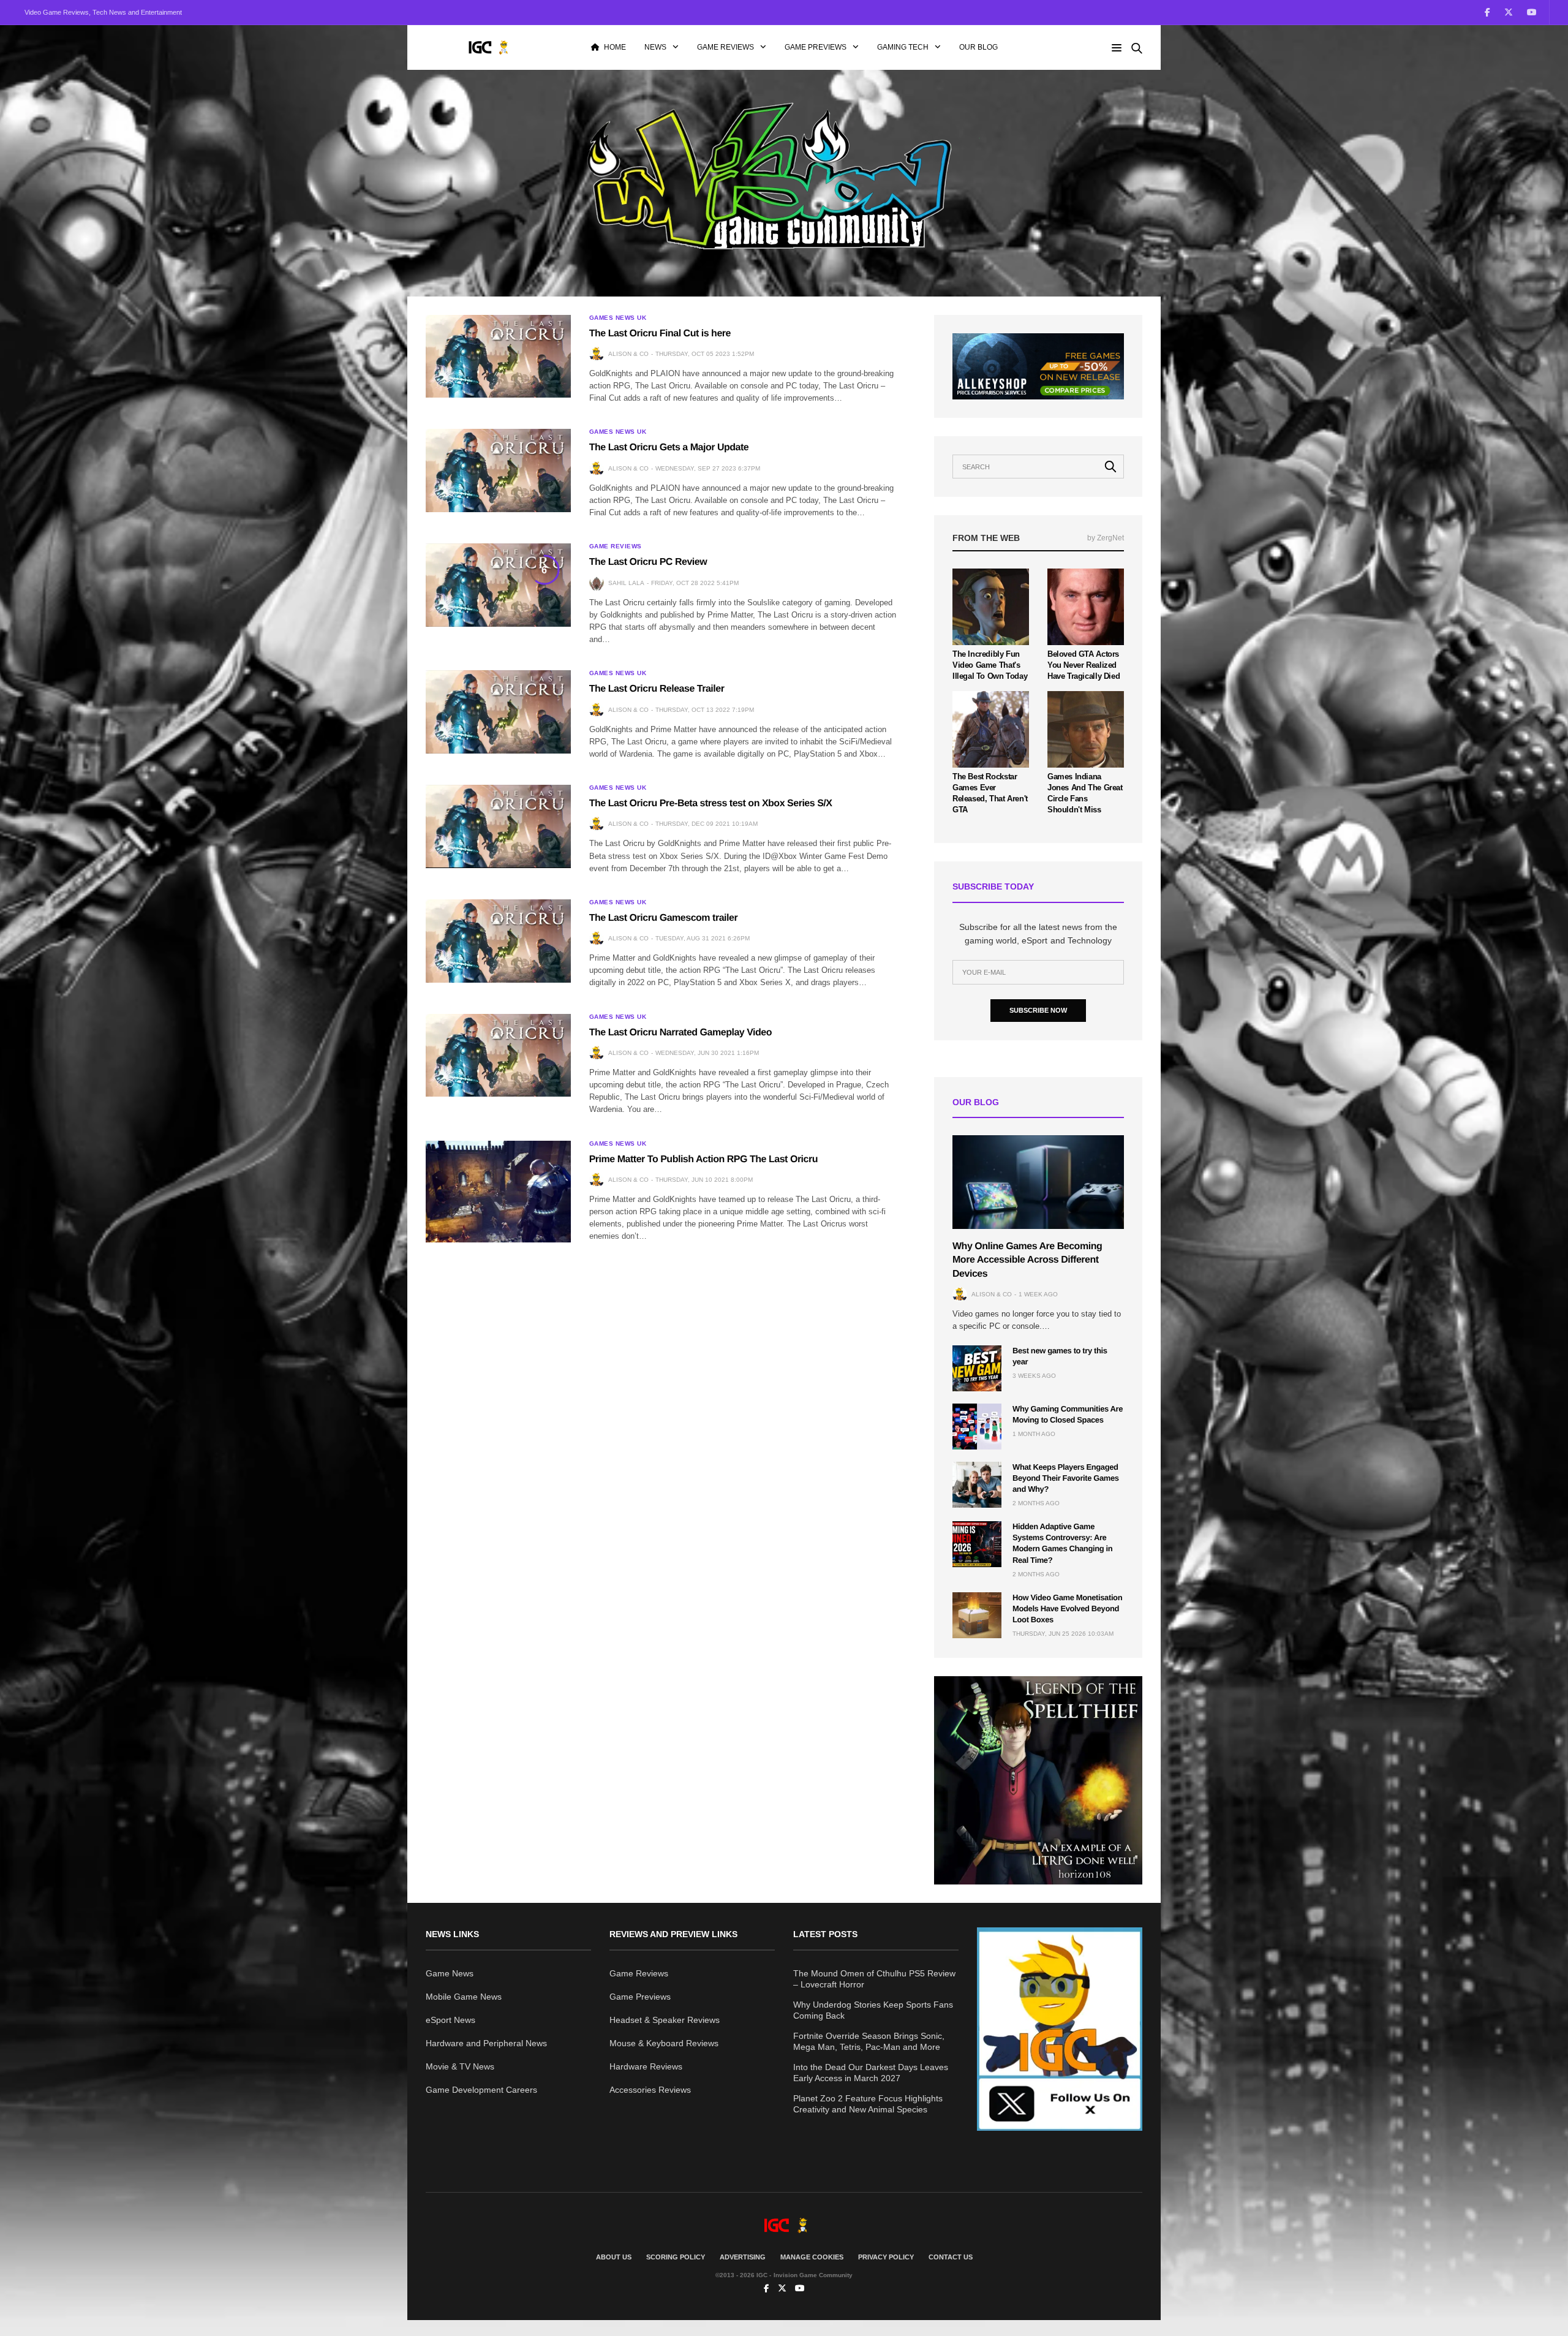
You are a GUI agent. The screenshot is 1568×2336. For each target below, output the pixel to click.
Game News (450, 1973)
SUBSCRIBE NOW (1038, 1010)
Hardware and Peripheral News (486, 2043)
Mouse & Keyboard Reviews (664, 2043)
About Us (614, 2257)
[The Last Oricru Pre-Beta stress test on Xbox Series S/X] (498, 826)
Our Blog (978, 47)
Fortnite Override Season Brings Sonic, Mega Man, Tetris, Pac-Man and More (869, 2041)
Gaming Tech (903, 47)
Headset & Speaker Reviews (665, 2020)
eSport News (450, 2020)
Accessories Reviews (650, 2090)
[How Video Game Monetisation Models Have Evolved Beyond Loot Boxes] (977, 1615)
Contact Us (951, 2257)
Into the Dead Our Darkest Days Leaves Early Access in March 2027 (871, 2073)
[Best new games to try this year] (977, 1368)
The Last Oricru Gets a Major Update (669, 448)
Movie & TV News (460, 2066)
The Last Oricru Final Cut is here (660, 334)
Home (615, 47)
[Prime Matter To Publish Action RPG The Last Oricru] (498, 1192)
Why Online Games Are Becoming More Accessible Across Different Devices (1027, 1260)
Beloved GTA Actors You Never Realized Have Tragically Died (1084, 665)
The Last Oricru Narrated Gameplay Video (680, 1033)
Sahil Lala (626, 583)
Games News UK (618, 318)
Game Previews (816, 47)
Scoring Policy (676, 2257)
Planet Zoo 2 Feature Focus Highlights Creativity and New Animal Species (868, 2104)
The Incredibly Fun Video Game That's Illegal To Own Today (990, 665)
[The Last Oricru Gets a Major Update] (498, 471)
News (655, 47)
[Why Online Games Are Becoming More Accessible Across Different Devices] (1038, 1182)
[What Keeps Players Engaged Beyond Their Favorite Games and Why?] (977, 1485)
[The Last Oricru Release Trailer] (498, 712)
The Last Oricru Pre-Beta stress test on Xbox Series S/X (711, 803)
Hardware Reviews (646, 2066)
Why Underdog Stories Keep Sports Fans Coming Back (873, 2010)
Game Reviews (726, 47)
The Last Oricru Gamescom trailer (664, 918)
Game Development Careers (481, 2090)
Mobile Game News (464, 1997)
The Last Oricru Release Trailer (657, 689)
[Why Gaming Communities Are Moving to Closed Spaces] (977, 1427)
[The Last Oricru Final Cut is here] (498, 357)
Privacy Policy (886, 2257)
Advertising (743, 2257)
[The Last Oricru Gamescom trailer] (498, 941)
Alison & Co (628, 354)
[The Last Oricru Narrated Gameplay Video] (498, 1056)
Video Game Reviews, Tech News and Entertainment (103, 12)
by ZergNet (1106, 538)
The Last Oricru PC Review (648, 562)
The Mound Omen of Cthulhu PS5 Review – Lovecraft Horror (874, 1979)
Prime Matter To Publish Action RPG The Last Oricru (703, 1159)
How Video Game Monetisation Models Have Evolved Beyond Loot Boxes (1067, 1608)
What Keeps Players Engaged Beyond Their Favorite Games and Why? (1066, 1478)
